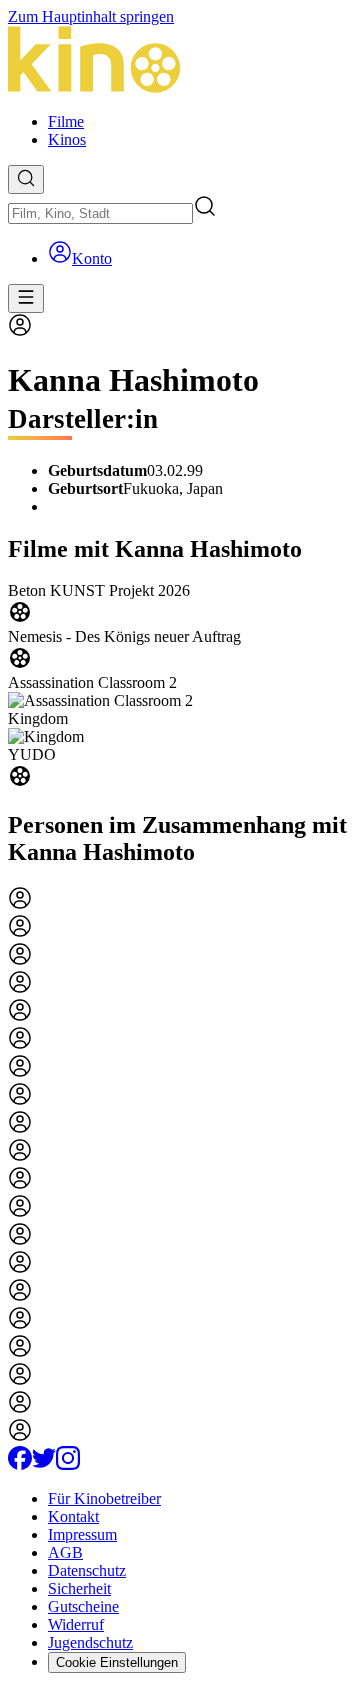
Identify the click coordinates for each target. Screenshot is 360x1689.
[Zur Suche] (26, 179)
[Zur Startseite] (180, 61)
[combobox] (100, 213)
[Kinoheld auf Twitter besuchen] (44, 1464)
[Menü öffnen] (26, 298)
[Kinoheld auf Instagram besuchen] (68, 1464)
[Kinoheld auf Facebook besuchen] (20, 1464)
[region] (180, 687)
